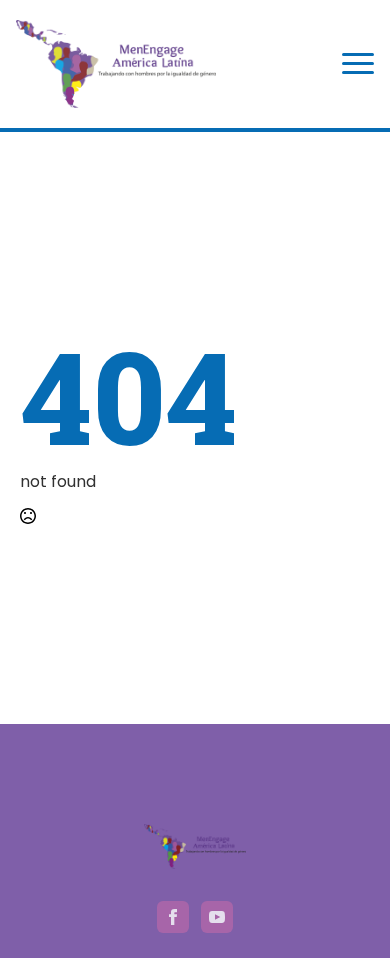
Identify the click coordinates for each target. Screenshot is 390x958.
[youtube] (217, 917)
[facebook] (173, 917)
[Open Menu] (358, 64)
